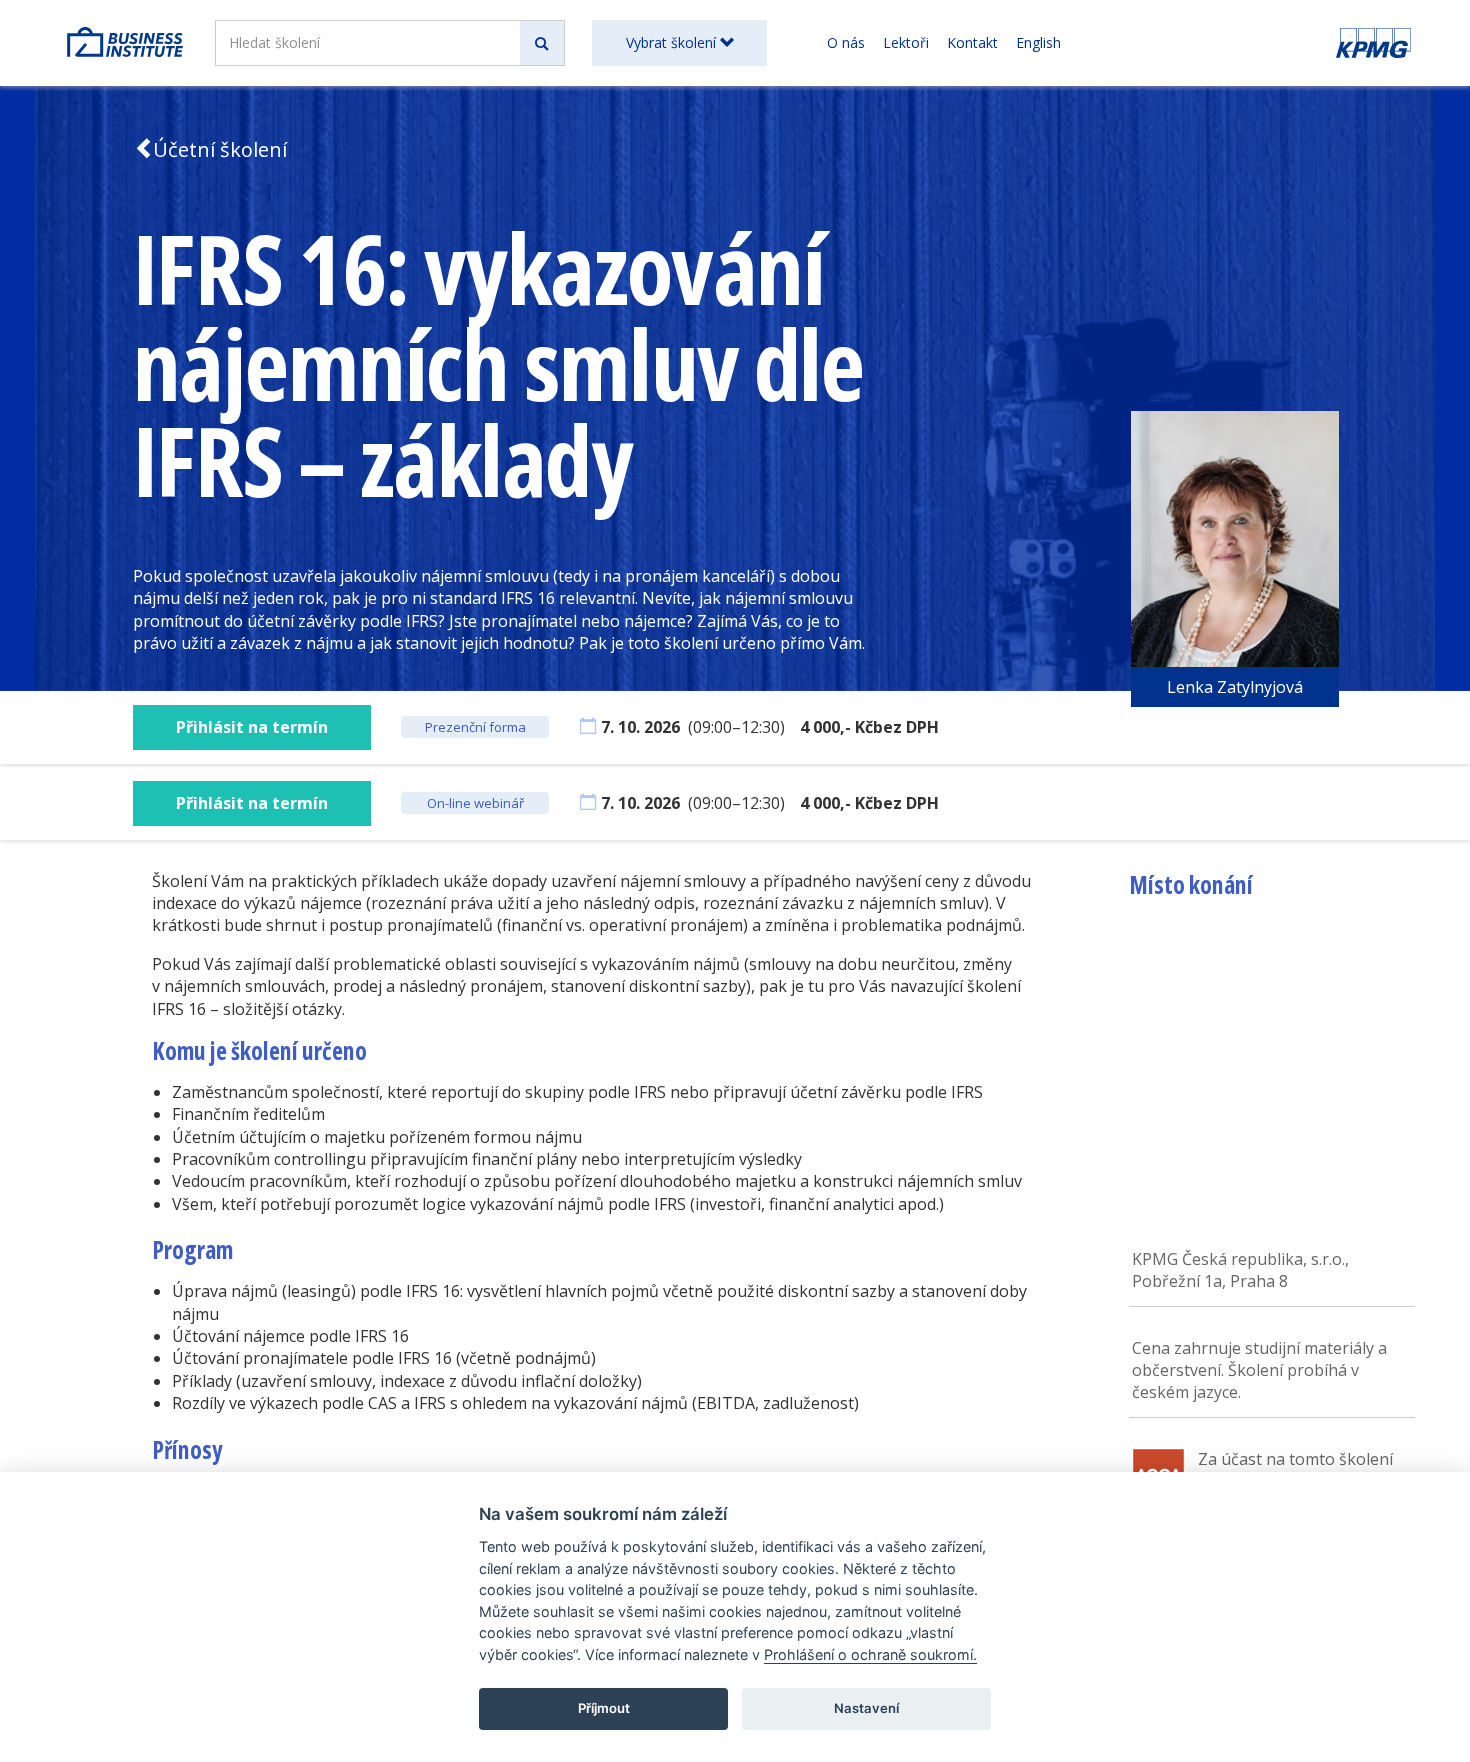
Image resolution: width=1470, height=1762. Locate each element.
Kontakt (972, 42)
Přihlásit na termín (252, 727)
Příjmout (604, 1708)
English (1038, 42)
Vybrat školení (673, 42)
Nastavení (866, 1708)
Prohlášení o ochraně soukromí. (870, 1654)
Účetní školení (220, 149)
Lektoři (906, 42)
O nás (846, 42)
